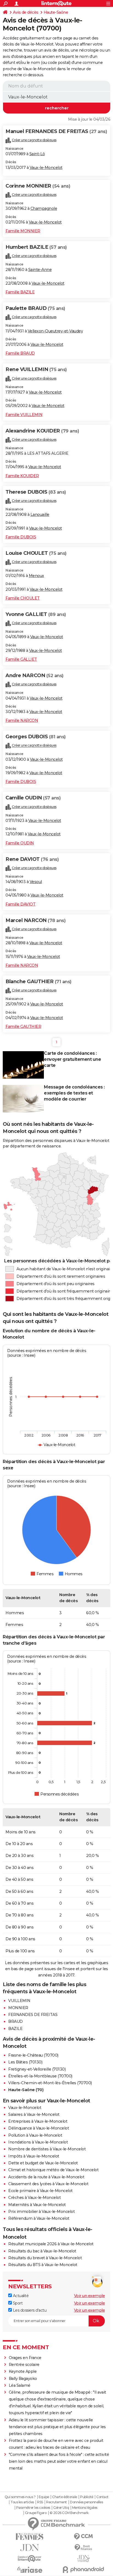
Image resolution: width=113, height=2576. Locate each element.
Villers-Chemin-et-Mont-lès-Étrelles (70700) (50, 2083)
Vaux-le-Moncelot (46, 168)
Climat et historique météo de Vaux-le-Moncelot (53, 2170)
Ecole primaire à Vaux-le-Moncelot (40, 2191)
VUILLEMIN (19, 2001)
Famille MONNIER (23, 231)
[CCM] (83, 2537)
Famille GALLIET (21, 659)
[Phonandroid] (83, 2570)
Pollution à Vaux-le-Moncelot (35, 2135)
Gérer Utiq (61, 2508)
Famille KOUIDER (22, 476)
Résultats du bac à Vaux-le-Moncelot (42, 2251)
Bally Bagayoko (23, 2379)
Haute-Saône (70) (26, 2090)
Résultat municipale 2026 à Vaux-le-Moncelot (51, 2244)
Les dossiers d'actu (29, 2310)
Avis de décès (26, 12)
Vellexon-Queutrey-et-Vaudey (55, 331)
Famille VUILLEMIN (24, 415)
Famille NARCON (22, 720)
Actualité (20, 2296)
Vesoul (36, 882)
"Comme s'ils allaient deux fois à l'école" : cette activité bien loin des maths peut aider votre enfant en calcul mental (59, 2461)
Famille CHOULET (23, 598)
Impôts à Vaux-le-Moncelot (34, 2156)
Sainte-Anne (40, 270)
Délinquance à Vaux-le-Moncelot (39, 2128)
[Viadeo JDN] (83, 2559)
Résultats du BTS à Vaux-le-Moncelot (43, 2265)
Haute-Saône (56, 12)
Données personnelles (86, 2502)
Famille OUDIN (20, 843)
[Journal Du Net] (30, 2548)
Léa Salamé (20, 2385)
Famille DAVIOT (20, 904)
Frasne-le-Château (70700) (33, 2055)
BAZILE (15, 2029)
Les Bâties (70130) (25, 2062)
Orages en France (25, 2358)
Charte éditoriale (65, 2497)
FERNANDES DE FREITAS (33, 2015)
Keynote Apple (23, 2371)
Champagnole (44, 208)
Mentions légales (85, 2508)
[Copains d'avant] (30, 2559)
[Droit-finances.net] (83, 2548)
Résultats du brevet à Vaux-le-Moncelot (45, 2258)
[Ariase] (30, 2570)
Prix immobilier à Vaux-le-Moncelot (41, 2212)
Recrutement (56, 2502)
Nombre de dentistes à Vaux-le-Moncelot (47, 2149)
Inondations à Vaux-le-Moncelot (38, 2142)
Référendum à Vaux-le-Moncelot (39, 2218)
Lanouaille (40, 514)
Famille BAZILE (20, 292)
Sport (17, 2303)
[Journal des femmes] (30, 2537)
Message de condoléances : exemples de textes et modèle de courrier (74, 1093)
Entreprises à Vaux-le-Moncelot (38, 2121)
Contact (102, 2497)
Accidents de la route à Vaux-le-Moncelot (46, 2177)
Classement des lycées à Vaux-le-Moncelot (48, 2184)
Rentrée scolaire (24, 2365)
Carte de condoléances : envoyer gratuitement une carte (72, 1059)
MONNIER (18, 2008)
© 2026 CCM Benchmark (69, 2513)
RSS (40, 2502)
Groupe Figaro (36, 2513)
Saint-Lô (37, 154)
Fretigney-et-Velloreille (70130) (37, 2069)
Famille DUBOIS (21, 537)
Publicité (87, 2497)
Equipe (44, 2497)
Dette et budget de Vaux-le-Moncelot (43, 2163)
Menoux (36, 576)
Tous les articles (22, 2502)
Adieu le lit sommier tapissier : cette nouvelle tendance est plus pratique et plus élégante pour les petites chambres (57, 2427)
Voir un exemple (90, 2296)
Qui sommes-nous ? (20, 2497)
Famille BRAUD (20, 353)
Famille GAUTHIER (23, 1027)
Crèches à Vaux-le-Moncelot (34, 2198)
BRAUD (15, 2021)
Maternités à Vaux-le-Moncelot (37, 2205)
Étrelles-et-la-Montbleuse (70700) (40, 2076)
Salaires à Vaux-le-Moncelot (34, 2114)
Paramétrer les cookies (33, 2508)
